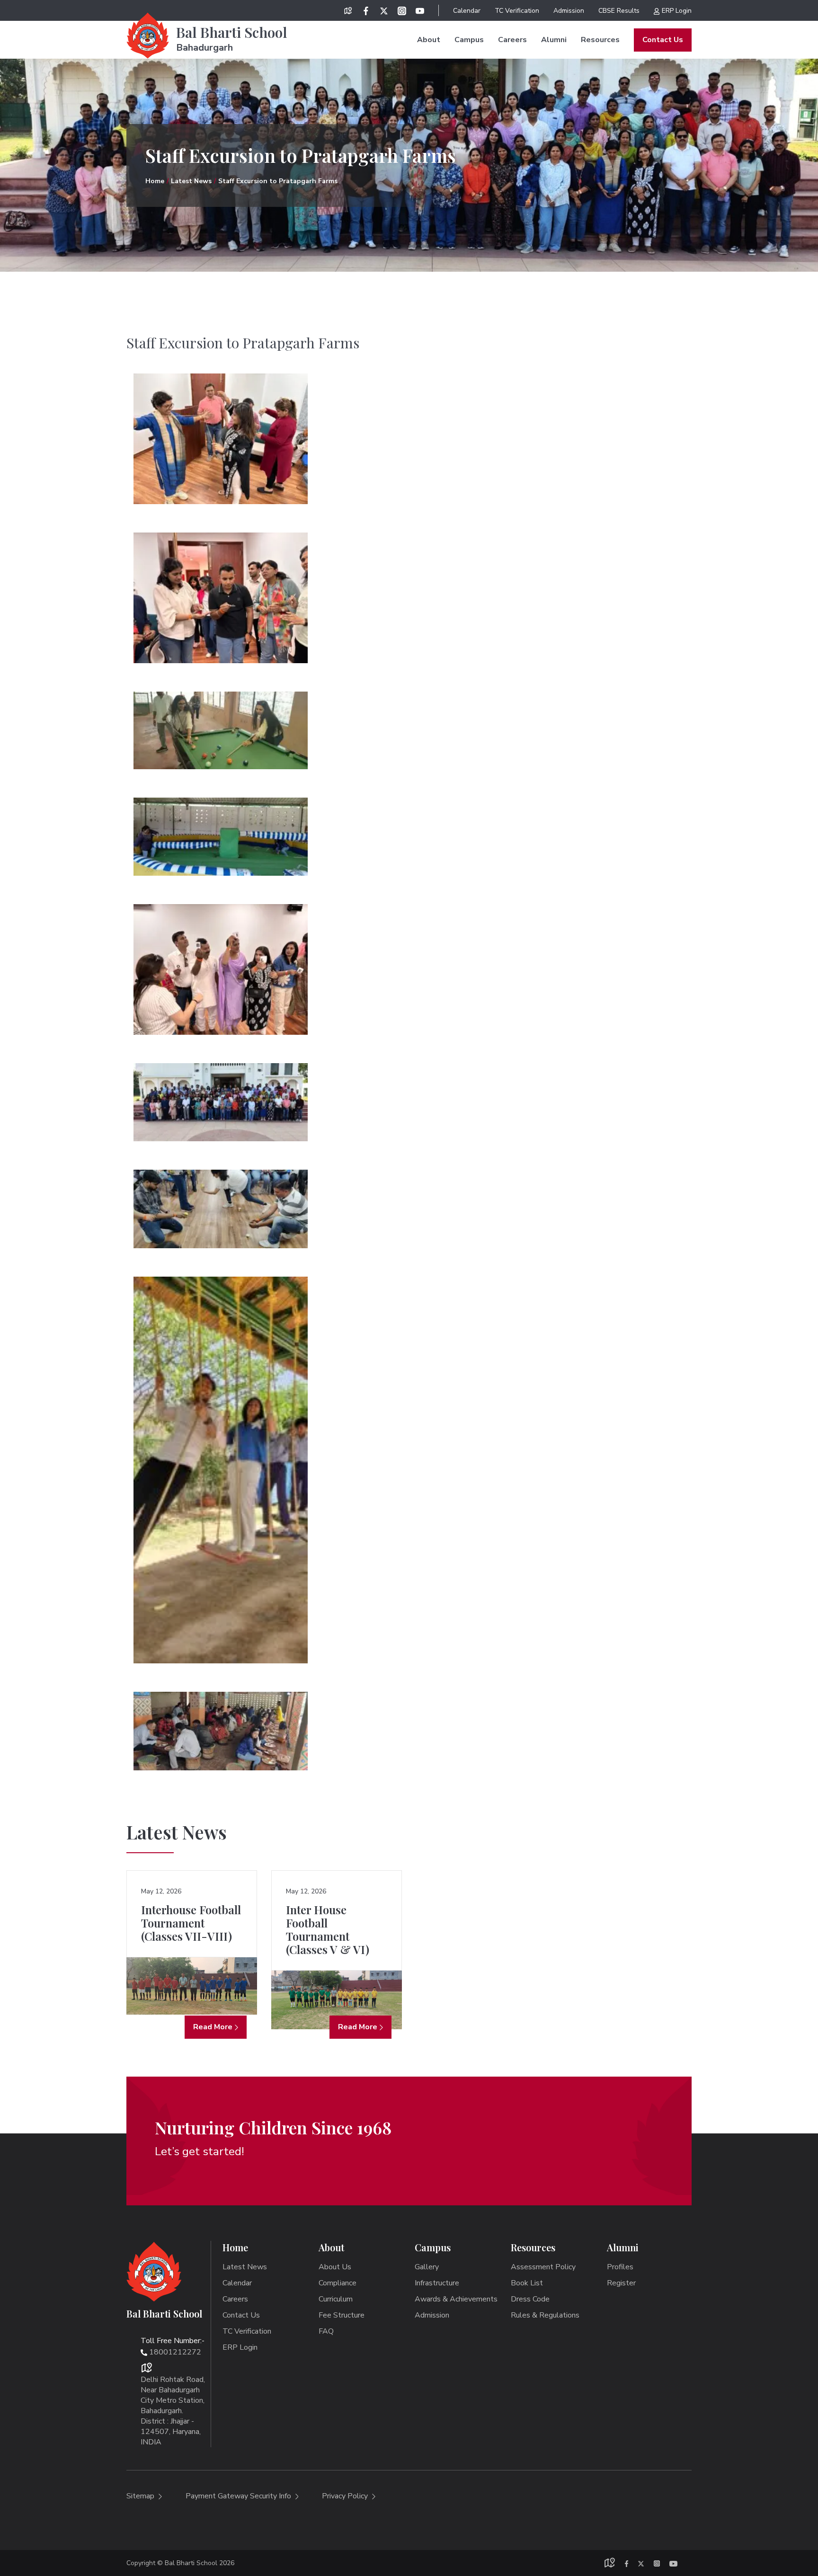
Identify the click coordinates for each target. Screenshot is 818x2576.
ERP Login (677, 11)
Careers (512, 40)
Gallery (427, 2267)
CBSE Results (619, 11)
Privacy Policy (346, 2496)
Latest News (191, 181)
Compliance (338, 2283)
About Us (335, 2267)
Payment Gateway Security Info (239, 2496)
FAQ (326, 2331)
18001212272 (175, 2352)
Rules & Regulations (545, 2315)
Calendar (467, 11)
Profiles (620, 2267)
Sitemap (141, 2496)
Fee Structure (342, 2315)
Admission (569, 11)
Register (621, 2283)
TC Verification (517, 11)
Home (155, 181)
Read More (213, 2027)
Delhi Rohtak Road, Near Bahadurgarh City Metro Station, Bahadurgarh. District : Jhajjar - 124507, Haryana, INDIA (173, 2411)
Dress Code (530, 2299)
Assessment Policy (543, 2267)
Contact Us (663, 40)
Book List (527, 2283)
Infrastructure (437, 2283)
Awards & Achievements (456, 2299)
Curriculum (336, 2299)
